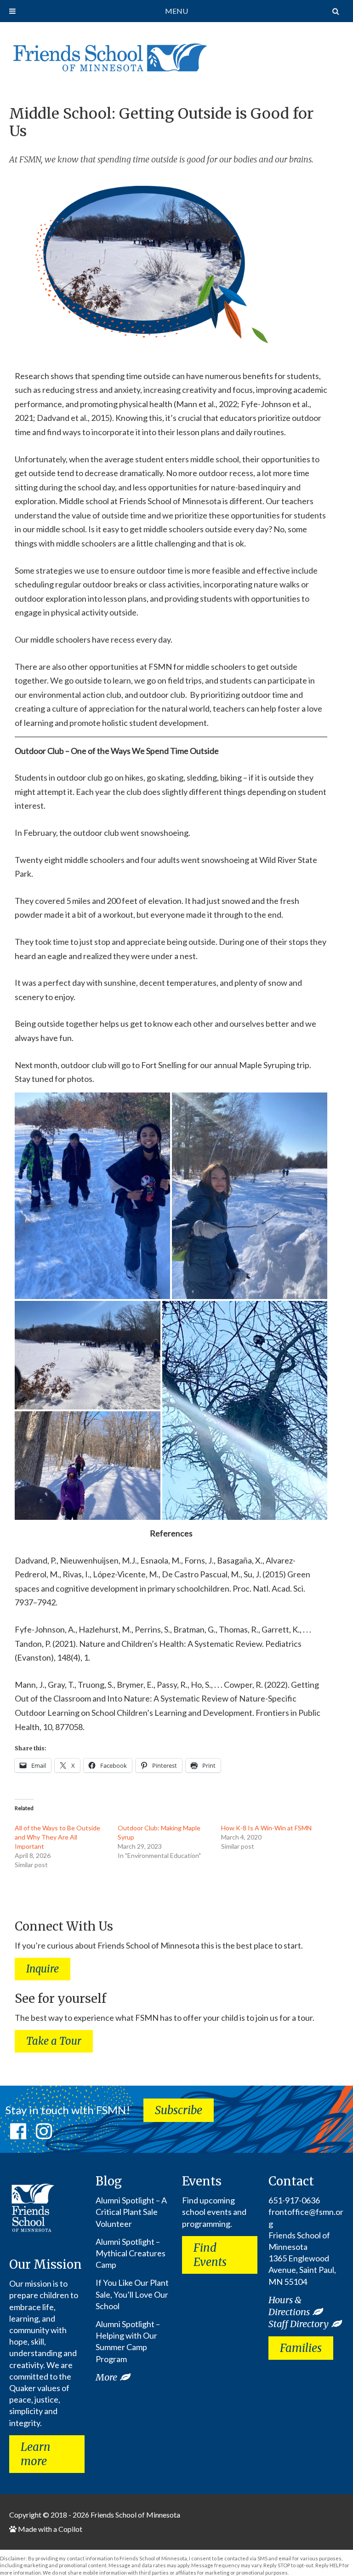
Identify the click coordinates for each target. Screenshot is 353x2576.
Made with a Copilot (49, 2529)
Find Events (210, 2255)
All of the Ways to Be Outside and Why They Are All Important (57, 1837)
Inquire (43, 1969)
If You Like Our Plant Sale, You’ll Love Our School (132, 2294)
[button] (92, 1196)
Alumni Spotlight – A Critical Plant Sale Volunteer (131, 2212)
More (106, 2377)
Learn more (36, 2454)
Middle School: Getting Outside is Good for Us (161, 122)
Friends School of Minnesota (135, 2515)
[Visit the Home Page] (108, 55)
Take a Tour (54, 2041)
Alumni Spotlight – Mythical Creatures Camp (131, 2253)
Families (301, 2348)
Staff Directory (299, 2324)
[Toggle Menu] (12, 11)
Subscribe (179, 2110)
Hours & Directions (289, 2306)
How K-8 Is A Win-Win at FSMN (266, 1828)
